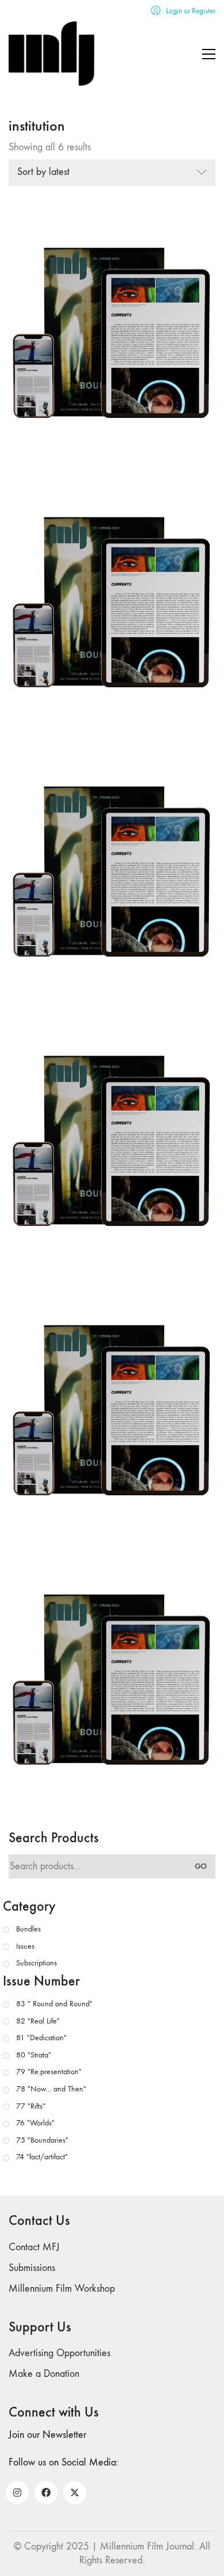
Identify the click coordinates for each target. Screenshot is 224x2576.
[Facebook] (46, 2493)
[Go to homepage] (52, 54)
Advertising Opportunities (59, 2353)
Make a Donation (44, 2374)
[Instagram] (17, 2493)
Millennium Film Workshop (62, 2289)
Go (201, 1866)
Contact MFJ (34, 2247)
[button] (209, 54)
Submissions (32, 2268)
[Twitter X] (75, 2493)
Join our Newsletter (47, 2435)
